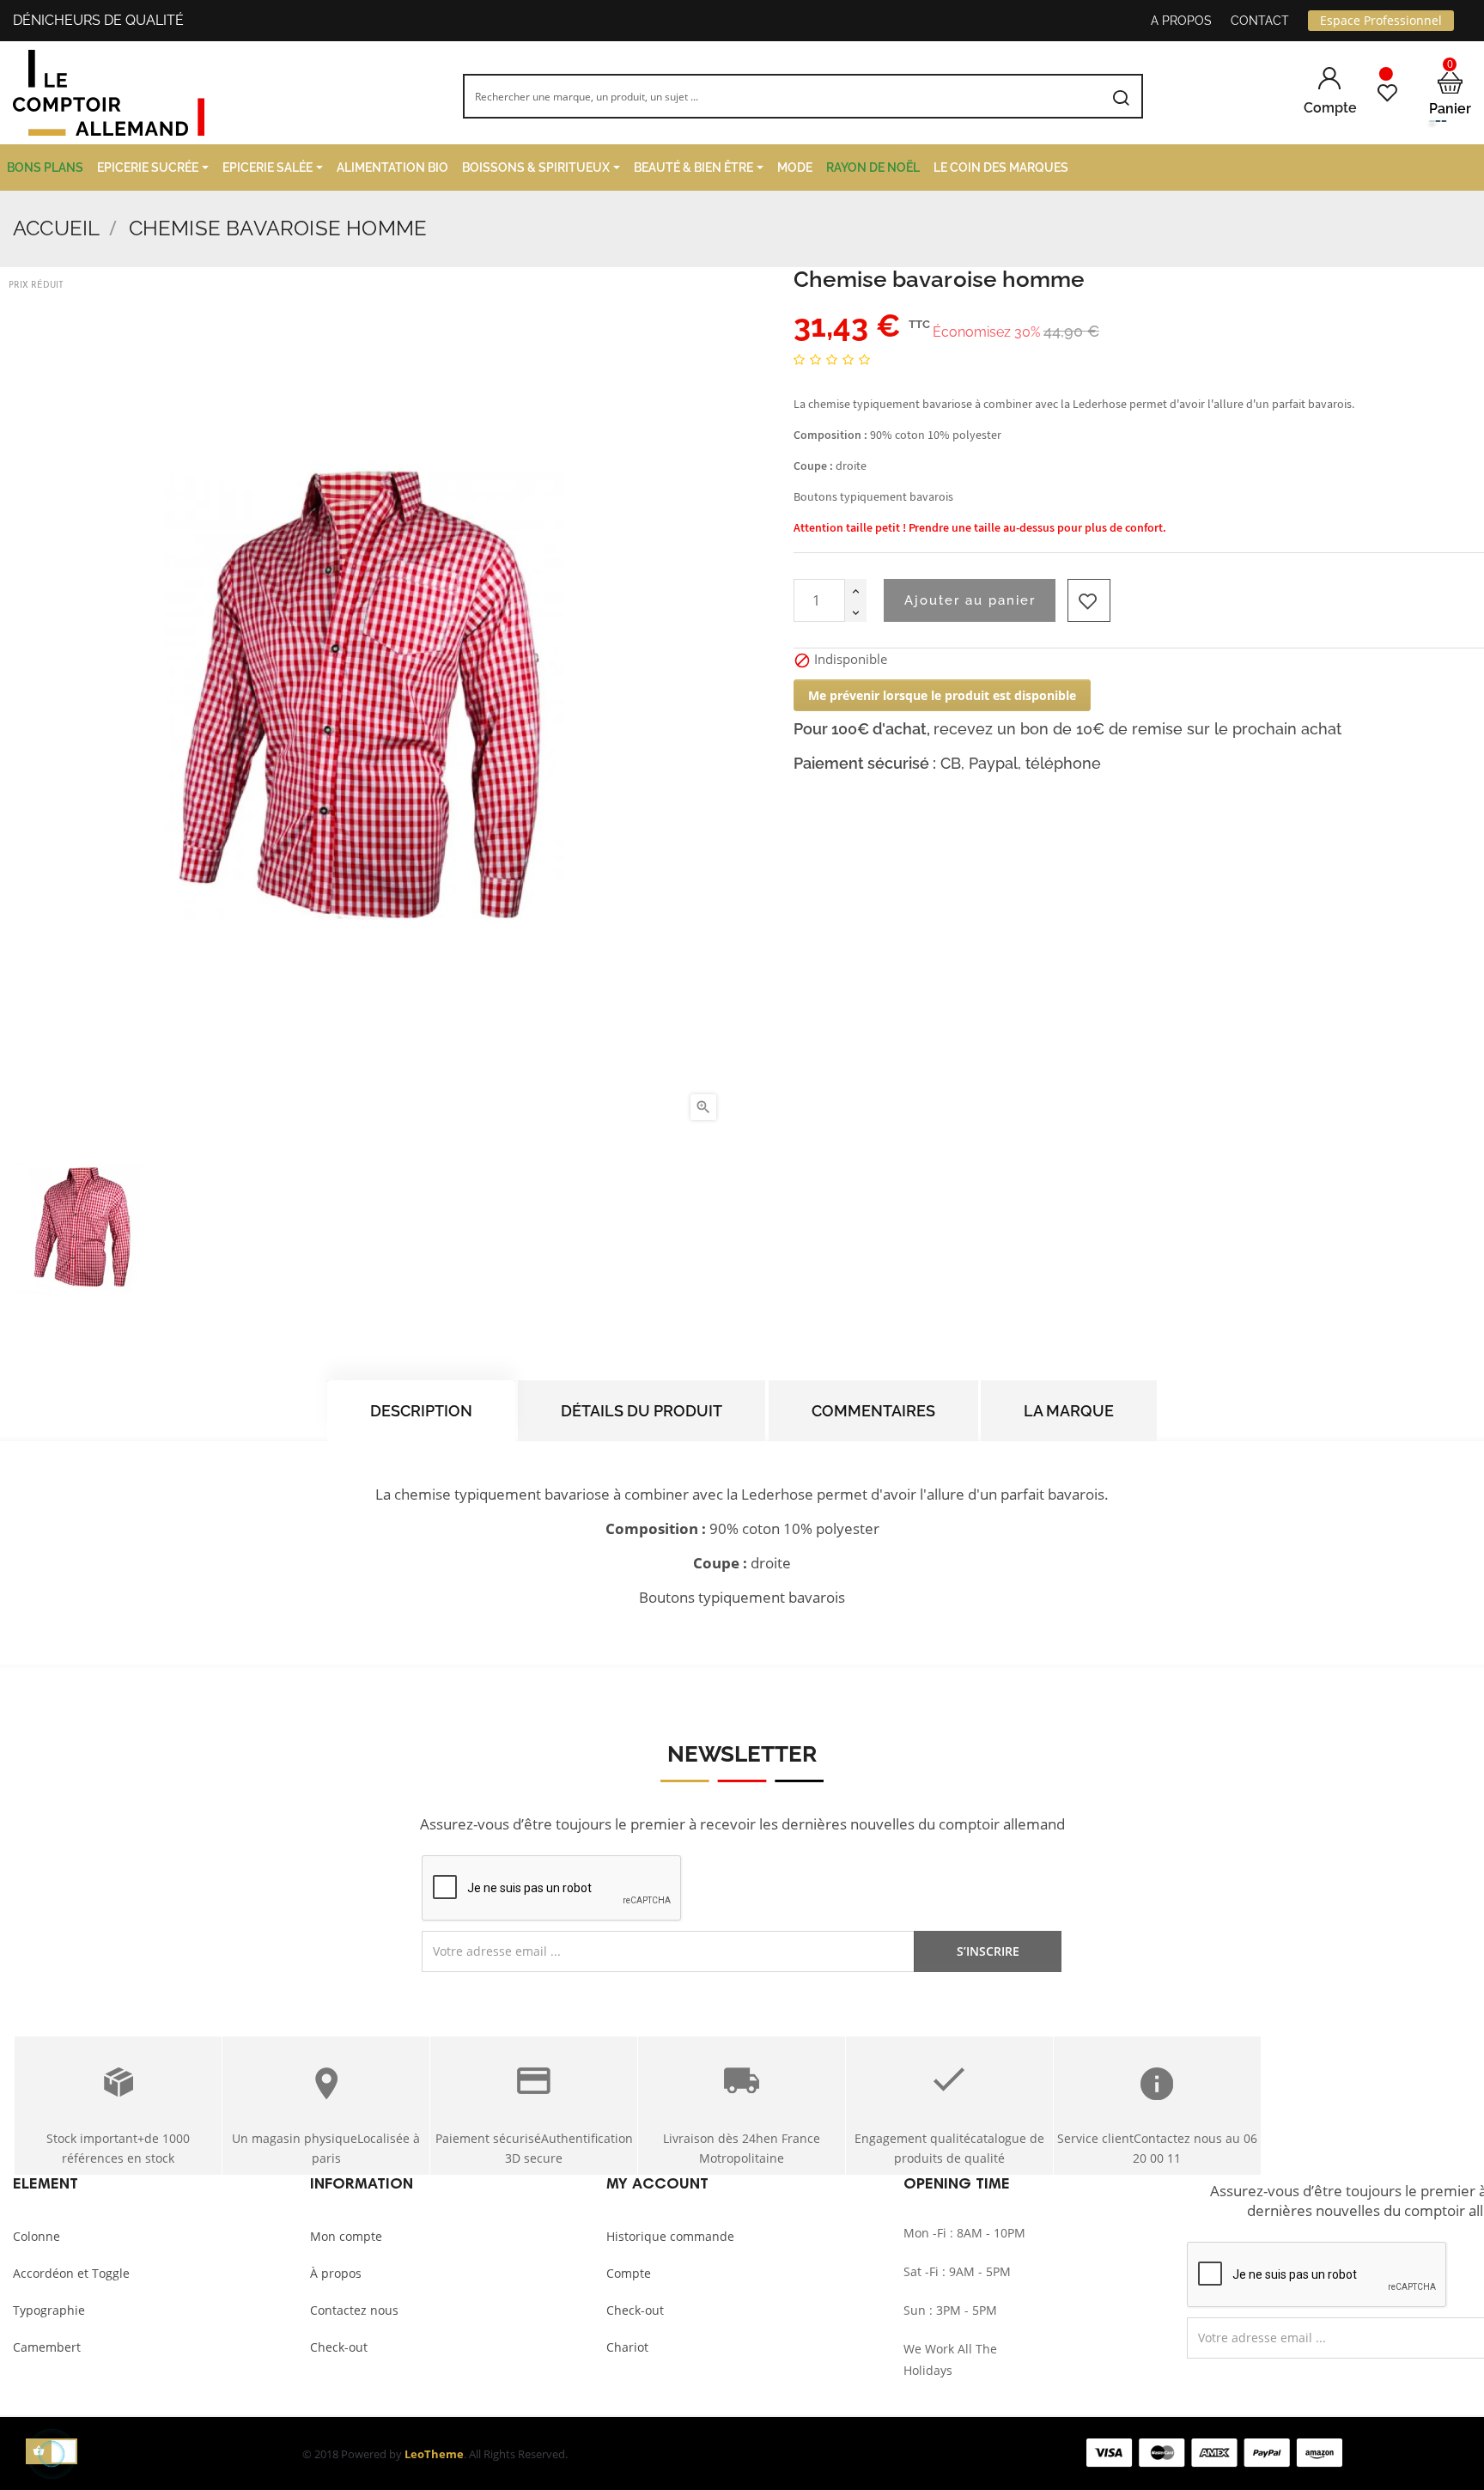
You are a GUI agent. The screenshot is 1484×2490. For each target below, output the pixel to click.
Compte (629, 2273)
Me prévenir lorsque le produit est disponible (942, 695)
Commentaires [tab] (873, 1411)
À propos (336, 2273)
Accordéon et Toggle (71, 2273)
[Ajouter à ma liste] (1089, 600)
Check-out (339, 2347)
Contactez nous (354, 2310)
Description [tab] (421, 1411)
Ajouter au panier (970, 600)
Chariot (627, 2347)
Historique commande (670, 2236)
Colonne (36, 2236)
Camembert (47, 2347)
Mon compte (346, 2236)
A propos (1181, 21)
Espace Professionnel (1381, 20)
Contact (1260, 21)
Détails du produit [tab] (642, 1411)
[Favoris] (1387, 93)
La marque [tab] (1069, 1411)
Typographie (49, 2310)
